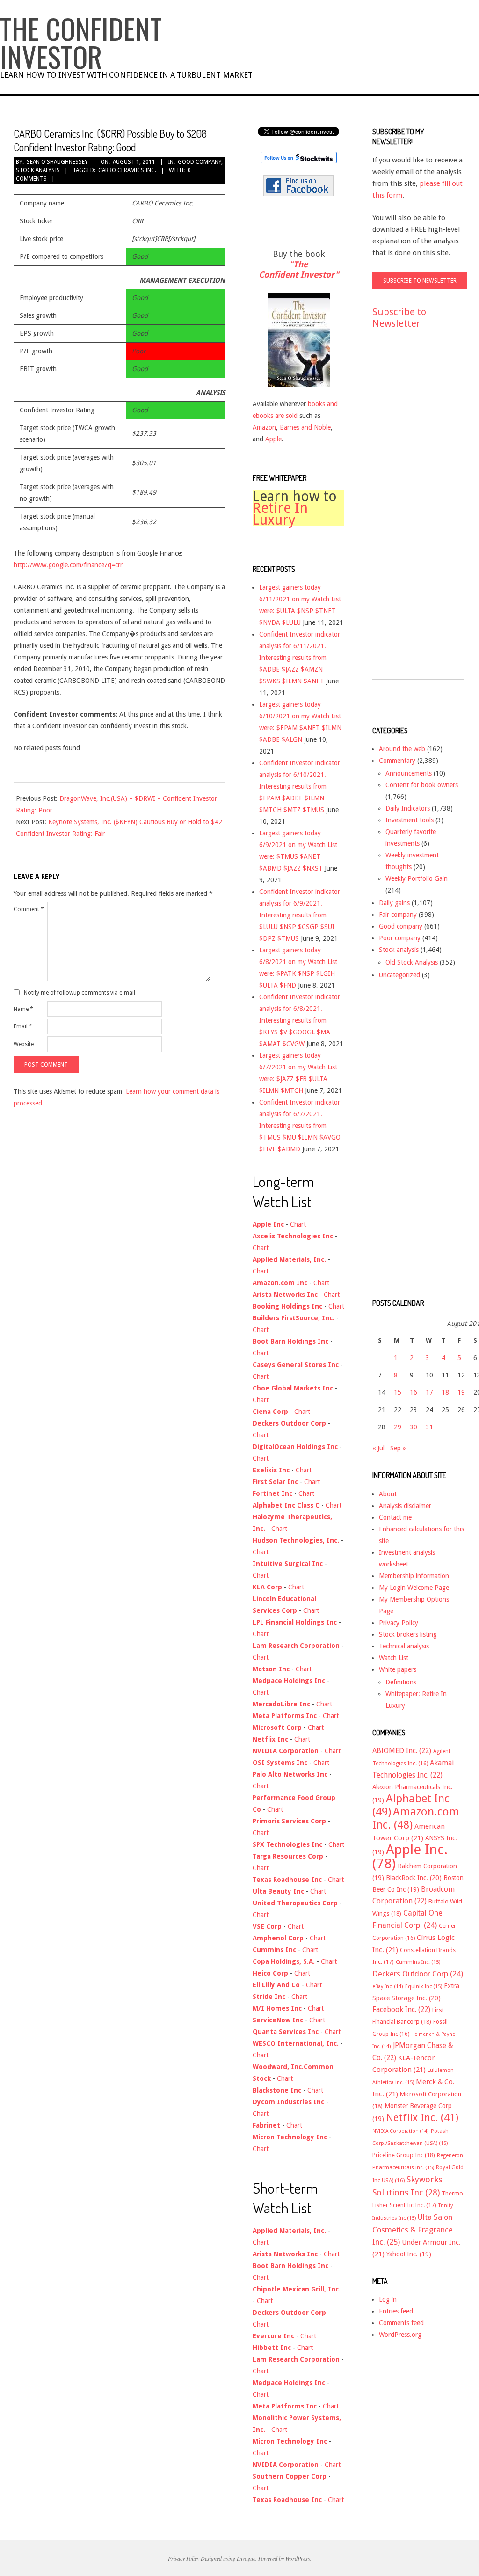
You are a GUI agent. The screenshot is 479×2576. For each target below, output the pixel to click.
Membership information (414, 1576)
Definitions (401, 1682)
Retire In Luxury (280, 514)
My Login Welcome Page (414, 1588)
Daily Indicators (408, 808)
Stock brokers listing (408, 1634)
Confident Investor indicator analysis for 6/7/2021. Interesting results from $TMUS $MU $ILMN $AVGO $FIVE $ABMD (300, 1126)
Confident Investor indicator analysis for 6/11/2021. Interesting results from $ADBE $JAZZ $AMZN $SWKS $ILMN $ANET (300, 658)
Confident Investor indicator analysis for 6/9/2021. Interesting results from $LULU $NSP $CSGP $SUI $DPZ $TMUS (300, 915)
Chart (298, 1224)
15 (398, 1392)
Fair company (398, 915)
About (388, 1494)
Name (23, 1009)
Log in (388, 2299)
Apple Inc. (410, 1857)
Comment (29, 909)
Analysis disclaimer (405, 1506)
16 (414, 1392)
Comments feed (401, 2323)
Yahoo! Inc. (409, 2254)
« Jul (378, 1448)
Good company (200, 162)
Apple (273, 439)
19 (461, 1392)
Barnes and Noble (305, 427)
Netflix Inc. (422, 2117)
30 (414, 1427)
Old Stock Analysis (412, 962)
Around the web (402, 749)
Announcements (409, 773)
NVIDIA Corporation (401, 2131)
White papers (398, 1669)
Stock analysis (38, 170)
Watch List (394, 1658)
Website (24, 1044)
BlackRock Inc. (414, 1878)
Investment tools (410, 820)
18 (445, 1392)
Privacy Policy (399, 1623)
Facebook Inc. (401, 2010)
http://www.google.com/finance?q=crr (68, 565)
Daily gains (394, 903)
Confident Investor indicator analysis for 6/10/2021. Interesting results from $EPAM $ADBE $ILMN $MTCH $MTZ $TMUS (300, 786)
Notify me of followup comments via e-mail (80, 993)
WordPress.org (400, 2334)
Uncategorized (399, 975)
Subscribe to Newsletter (399, 318)
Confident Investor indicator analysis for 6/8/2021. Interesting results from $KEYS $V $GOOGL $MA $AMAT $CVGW (300, 1020)
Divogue (246, 2558)
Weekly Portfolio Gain (417, 878)
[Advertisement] (410, 513)
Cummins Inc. (418, 1962)
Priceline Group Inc (404, 2155)
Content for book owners (422, 785)
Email (23, 1026)
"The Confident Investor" (299, 269)
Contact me (395, 1517)
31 (429, 1427)
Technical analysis (404, 1646)
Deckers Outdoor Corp (418, 1974)
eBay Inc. (388, 1987)
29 (398, 1427)
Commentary (397, 761)
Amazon (264, 427)
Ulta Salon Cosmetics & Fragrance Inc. (413, 2230)
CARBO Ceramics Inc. (127, 170)
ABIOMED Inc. (402, 1751)
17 (429, 1392)
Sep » (398, 1448)
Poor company (400, 938)
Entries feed (396, 2311)
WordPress (298, 2558)
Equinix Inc (424, 1987)
